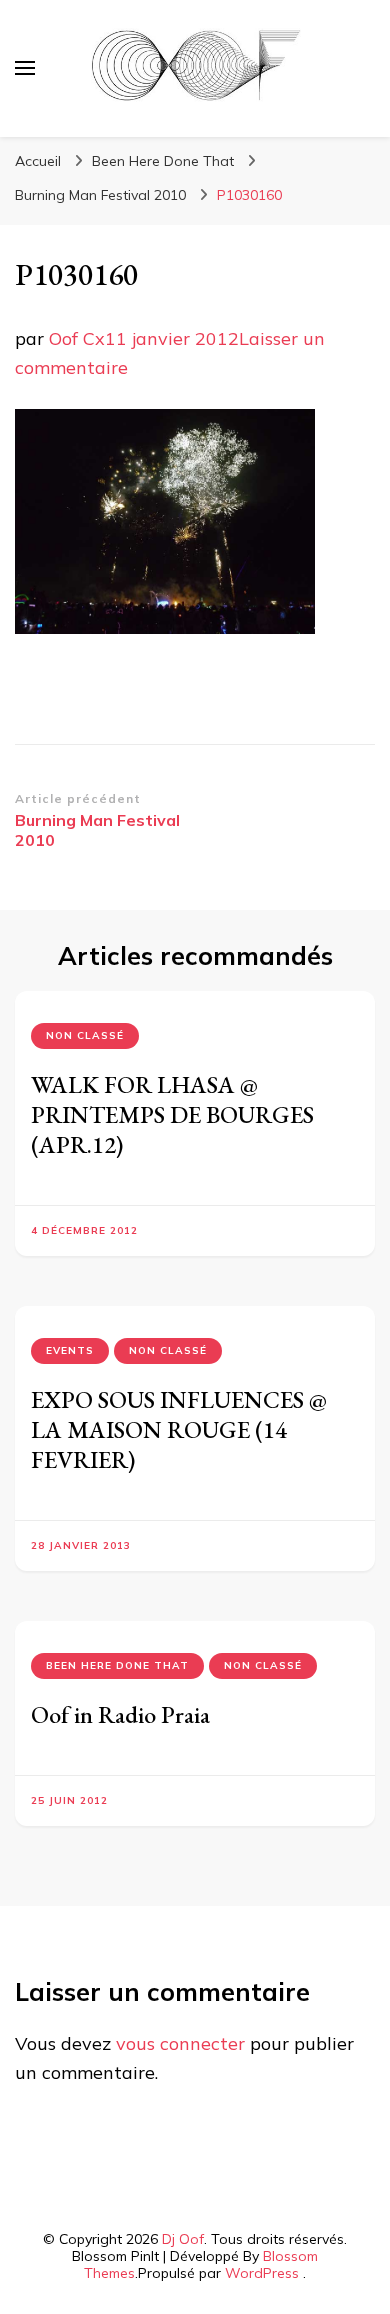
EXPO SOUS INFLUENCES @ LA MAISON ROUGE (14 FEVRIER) (179, 1429)
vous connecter (180, 2043)
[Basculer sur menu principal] (25, 68)
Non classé (85, 1035)
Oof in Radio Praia (120, 1714)
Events (70, 1350)
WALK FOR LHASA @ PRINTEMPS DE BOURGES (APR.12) (172, 1114)
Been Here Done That (163, 161)
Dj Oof (183, 2239)
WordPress (262, 2273)
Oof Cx (77, 338)
